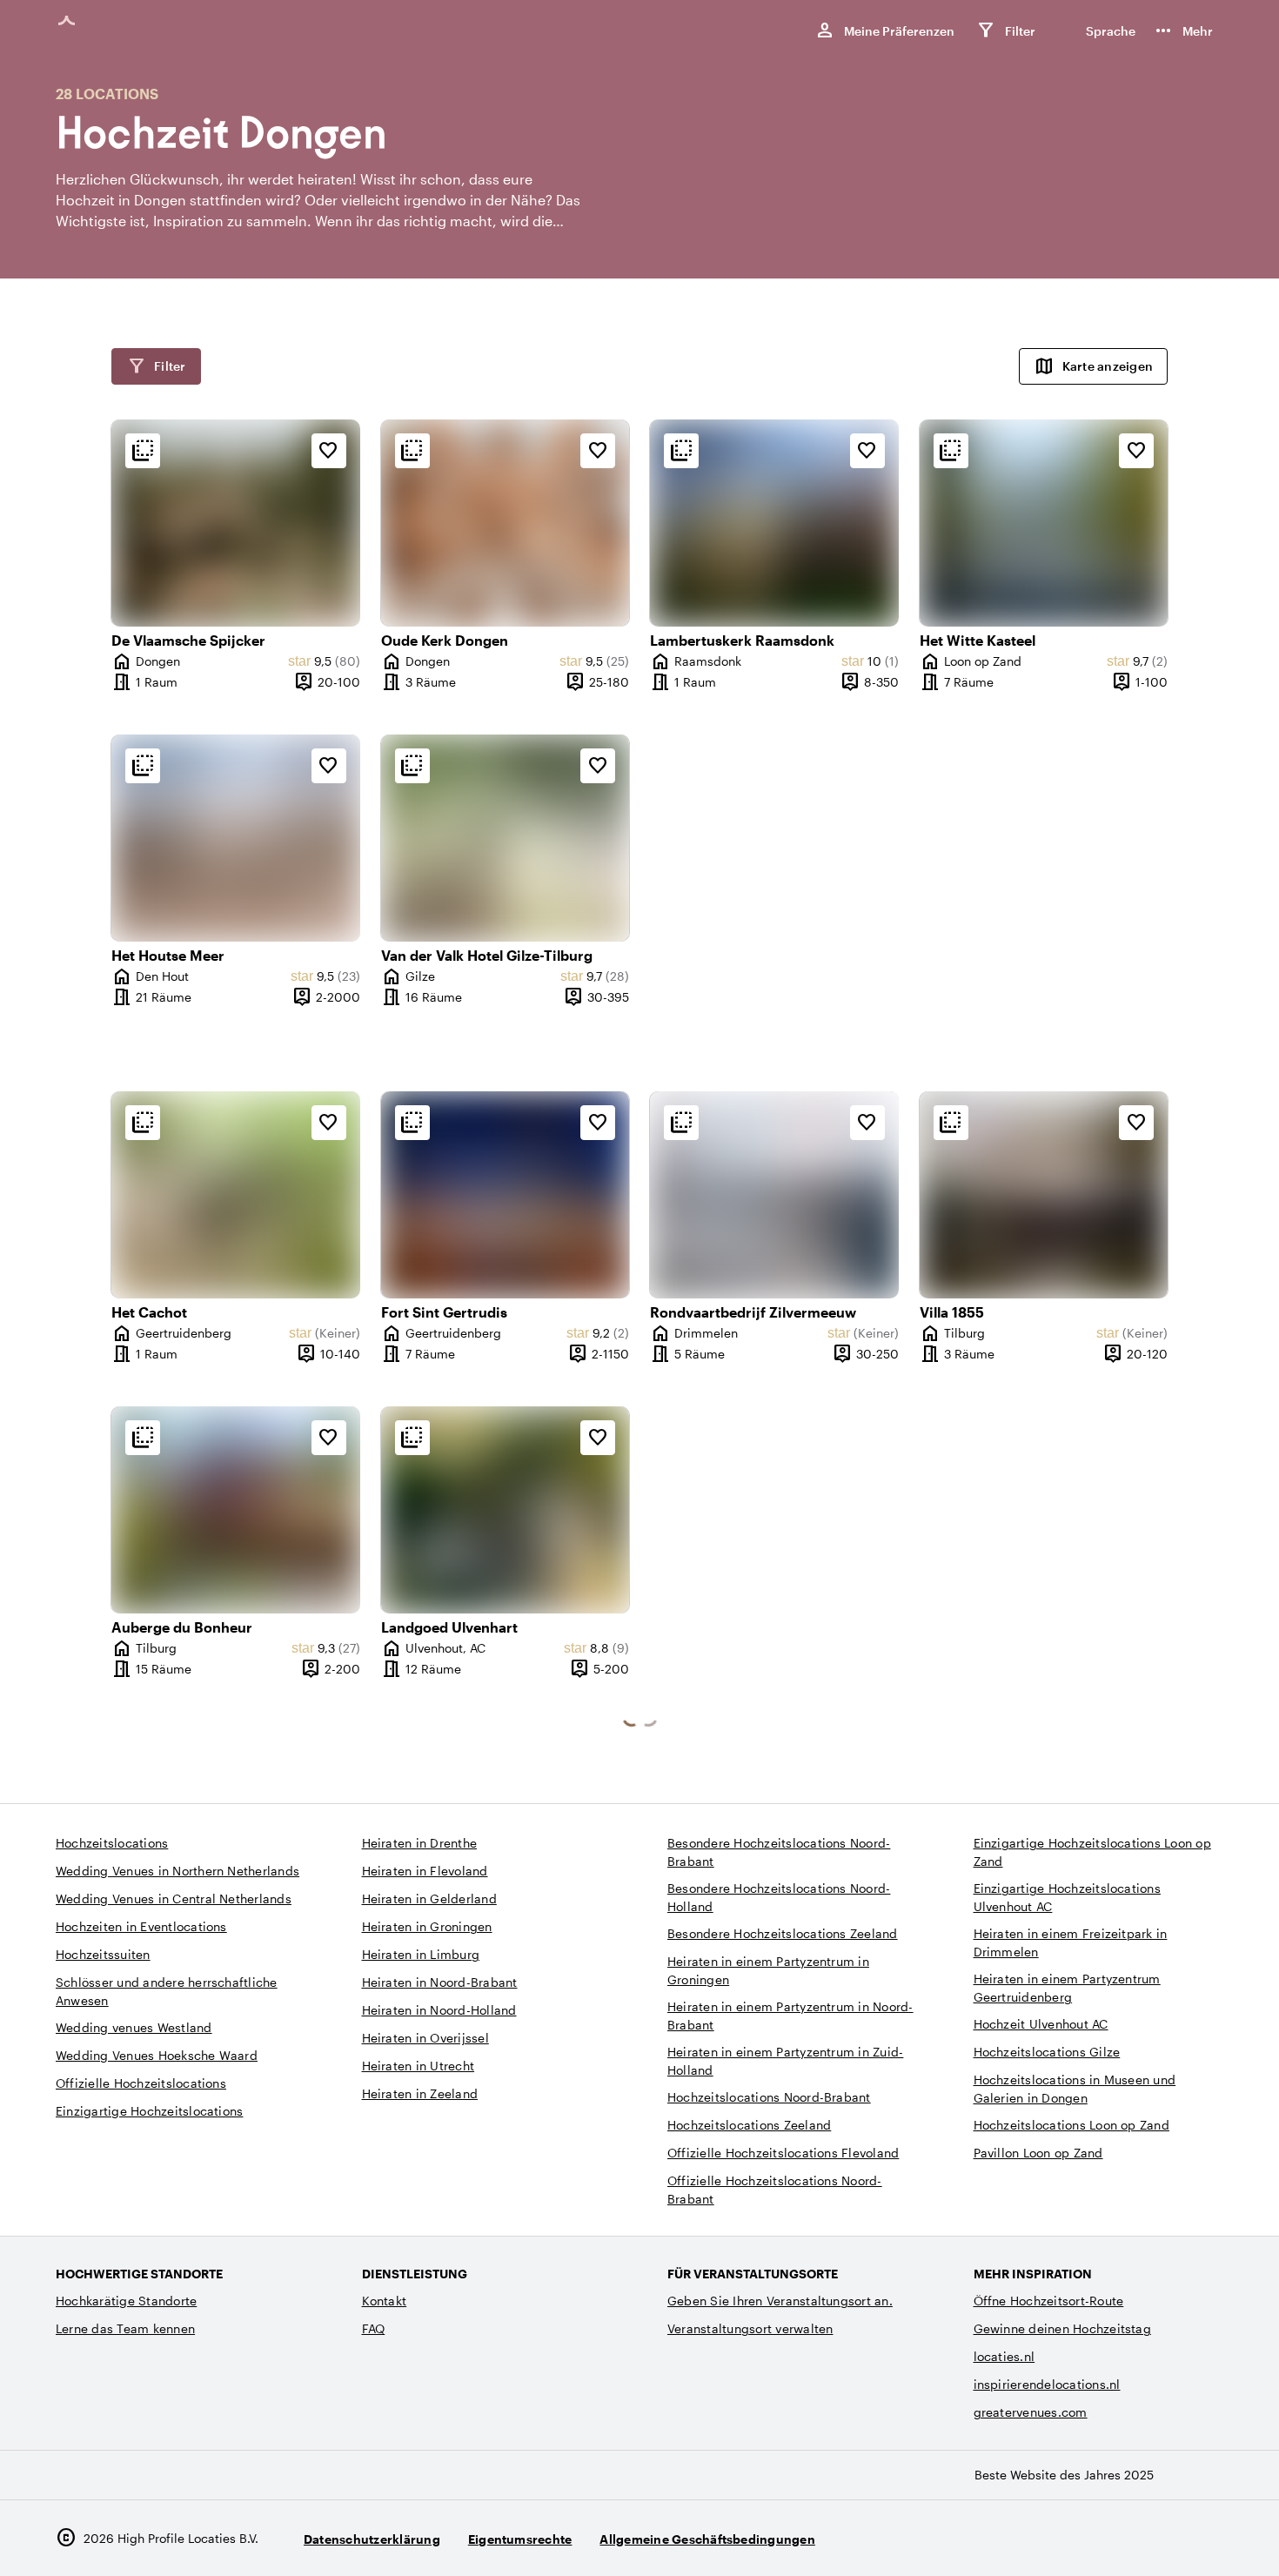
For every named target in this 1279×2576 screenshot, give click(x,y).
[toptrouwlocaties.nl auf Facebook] (1158, 2538)
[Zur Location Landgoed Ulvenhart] (506, 1510)
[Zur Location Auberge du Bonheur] (236, 1510)
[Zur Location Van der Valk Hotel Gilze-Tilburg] (506, 838)
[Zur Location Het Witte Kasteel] (1044, 523)
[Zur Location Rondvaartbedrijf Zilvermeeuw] (774, 1195)
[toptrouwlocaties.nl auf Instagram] (1111, 2538)
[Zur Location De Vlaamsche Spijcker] (236, 523)
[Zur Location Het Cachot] (236, 1195)
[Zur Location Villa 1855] (1044, 1195)
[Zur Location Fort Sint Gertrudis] (506, 1195)
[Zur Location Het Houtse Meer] (236, 838)
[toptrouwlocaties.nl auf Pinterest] (1206, 2538)
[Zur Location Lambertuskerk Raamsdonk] (774, 523)
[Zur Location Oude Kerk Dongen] (506, 523)
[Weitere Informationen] (143, 451)
